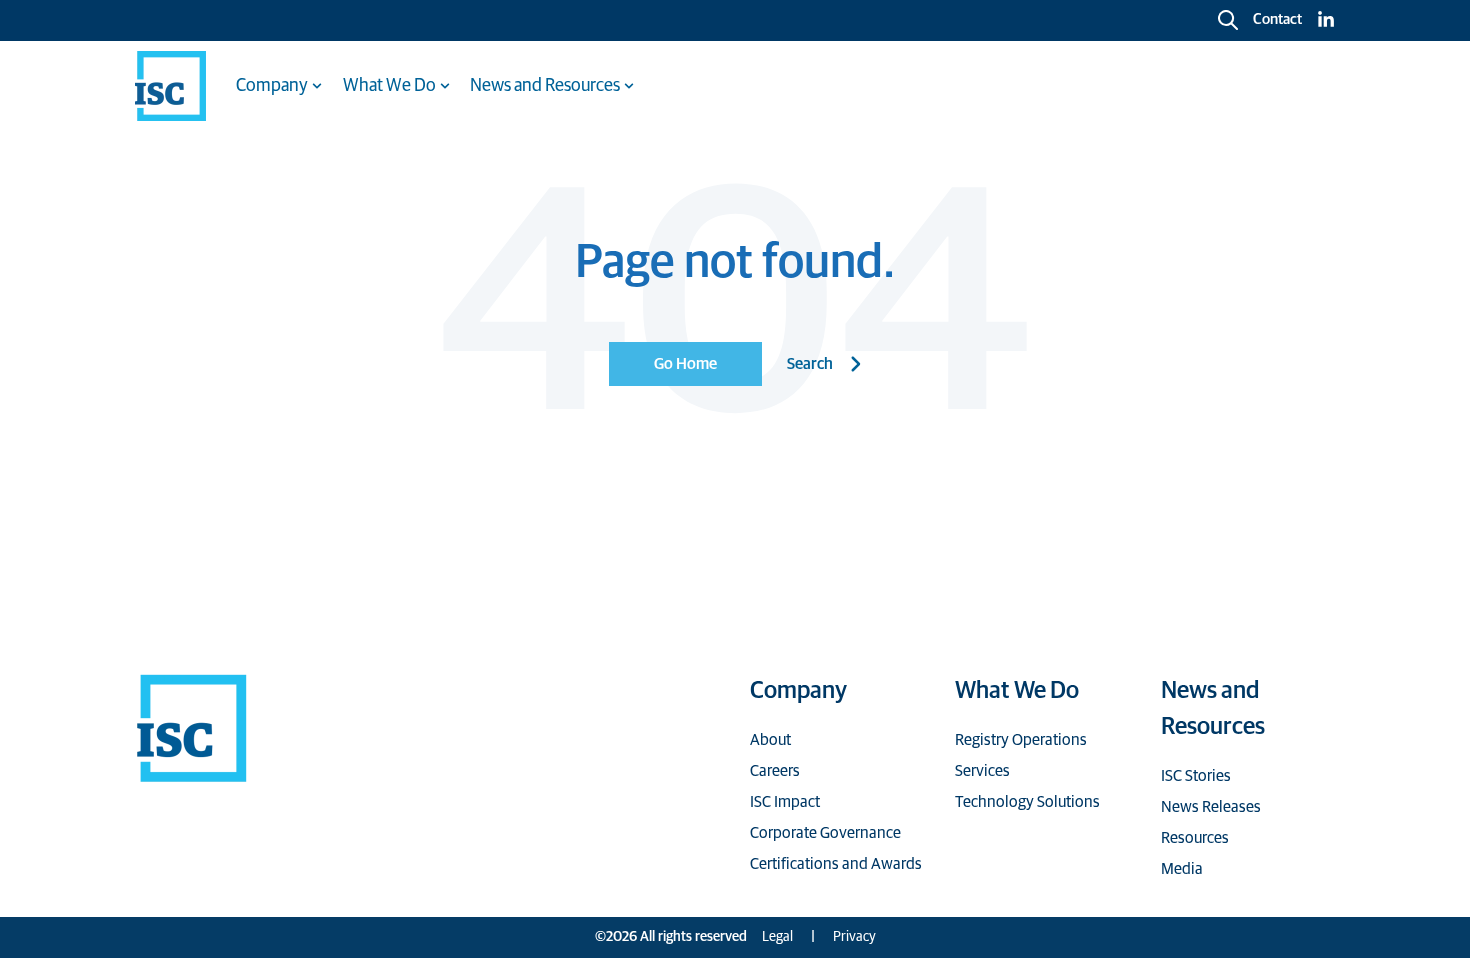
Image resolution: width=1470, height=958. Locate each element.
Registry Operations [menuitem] (1021, 740)
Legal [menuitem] (777, 937)
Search (810, 364)
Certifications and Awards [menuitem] (836, 864)
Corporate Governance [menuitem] (825, 833)
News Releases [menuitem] (1211, 807)
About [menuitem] (770, 740)
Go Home (685, 364)
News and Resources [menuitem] (545, 86)
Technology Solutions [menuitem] (1027, 802)
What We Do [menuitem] (389, 86)
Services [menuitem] (982, 771)
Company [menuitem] (272, 86)
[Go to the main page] (170, 86)
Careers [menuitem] (775, 771)
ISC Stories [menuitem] (1196, 776)
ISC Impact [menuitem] (785, 802)
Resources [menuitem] (1195, 838)
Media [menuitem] (1182, 869)
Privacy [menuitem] (854, 937)
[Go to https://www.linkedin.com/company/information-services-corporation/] (1326, 20)
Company (798, 691)
